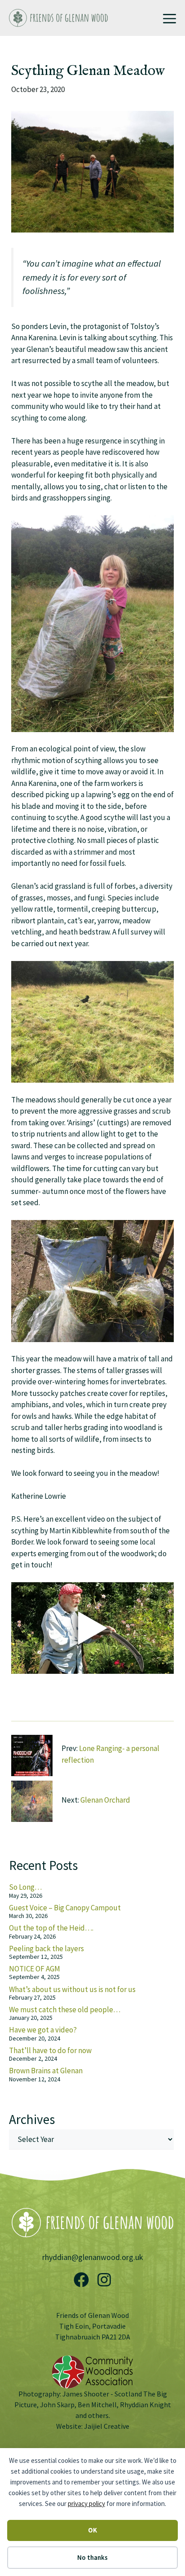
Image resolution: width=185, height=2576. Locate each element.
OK (92, 2530)
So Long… (25, 1887)
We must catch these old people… (65, 2010)
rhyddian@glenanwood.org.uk (93, 2257)
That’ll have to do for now (50, 2050)
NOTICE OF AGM (35, 1969)
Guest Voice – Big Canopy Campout (65, 1908)
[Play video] (92, 1628)
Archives (32, 2119)
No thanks (92, 2557)
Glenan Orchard (105, 1800)
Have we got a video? (43, 2030)
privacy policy (86, 2504)
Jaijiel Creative (107, 2426)
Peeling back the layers (46, 1948)
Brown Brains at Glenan (46, 2071)
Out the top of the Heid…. (51, 1928)
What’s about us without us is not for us (72, 1989)
